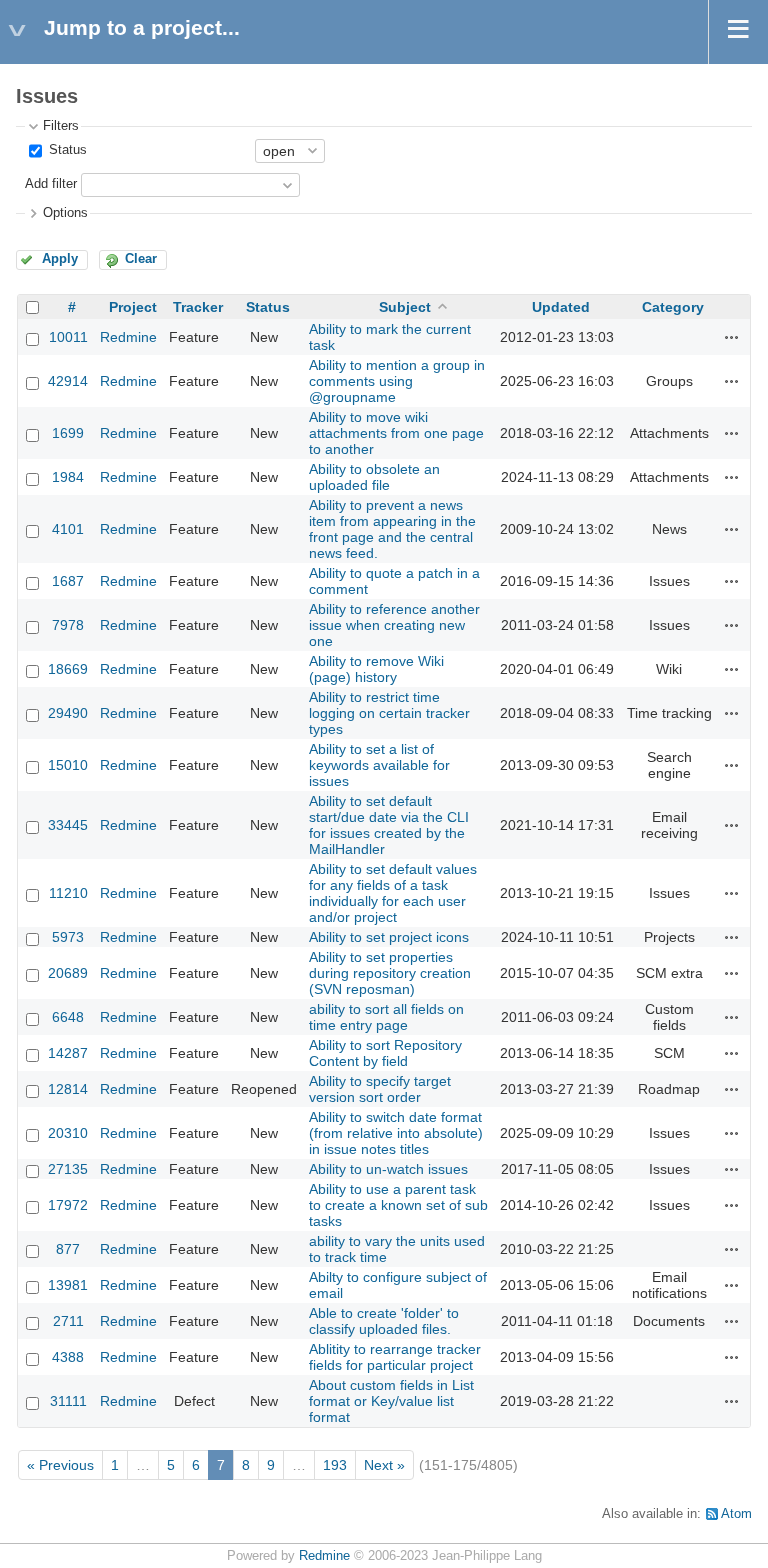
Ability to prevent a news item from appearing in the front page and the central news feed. (392, 529)
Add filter (51, 184)
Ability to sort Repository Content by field (385, 1053)
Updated (561, 307)
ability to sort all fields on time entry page (386, 1017)
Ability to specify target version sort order (380, 1089)
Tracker (198, 307)
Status (66, 150)
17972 (68, 1205)
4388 (68, 1357)
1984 (68, 477)
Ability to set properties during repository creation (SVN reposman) (390, 973)
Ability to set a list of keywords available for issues (379, 765)
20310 (68, 1133)
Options (65, 213)
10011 (68, 337)
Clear (141, 259)
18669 (68, 669)
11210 (68, 893)
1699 (68, 433)
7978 (68, 625)
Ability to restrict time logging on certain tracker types (389, 713)
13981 (68, 1285)
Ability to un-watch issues (388, 1169)
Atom (736, 1514)
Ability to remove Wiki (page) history (376, 669)
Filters (61, 126)
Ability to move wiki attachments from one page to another (396, 433)
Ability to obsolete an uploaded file (374, 477)
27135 (68, 1169)
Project (133, 307)
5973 (68, 937)
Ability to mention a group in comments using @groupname (397, 381)
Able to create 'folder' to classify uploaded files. (384, 1321)
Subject (405, 307)
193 (335, 1465)
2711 (68, 1321)
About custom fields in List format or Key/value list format (391, 1401)
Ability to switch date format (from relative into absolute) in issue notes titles (396, 1133)
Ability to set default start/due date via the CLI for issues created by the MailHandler (389, 825)
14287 (68, 1053)
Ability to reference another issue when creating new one (394, 625)
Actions (732, 337)
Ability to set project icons (389, 937)
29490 (68, 713)
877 (68, 1249)
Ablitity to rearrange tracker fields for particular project (395, 1357)
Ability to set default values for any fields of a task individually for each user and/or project (393, 893)
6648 (68, 1017)
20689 (68, 973)
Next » (384, 1465)
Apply (60, 259)
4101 (68, 529)
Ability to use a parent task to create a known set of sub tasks (398, 1205)
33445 (68, 825)
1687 (68, 581)
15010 (68, 765)
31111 (68, 1401)
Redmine (128, 337)
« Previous (60, 1465)
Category (673, 307)
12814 (68, 1089)
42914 (68, 381)
